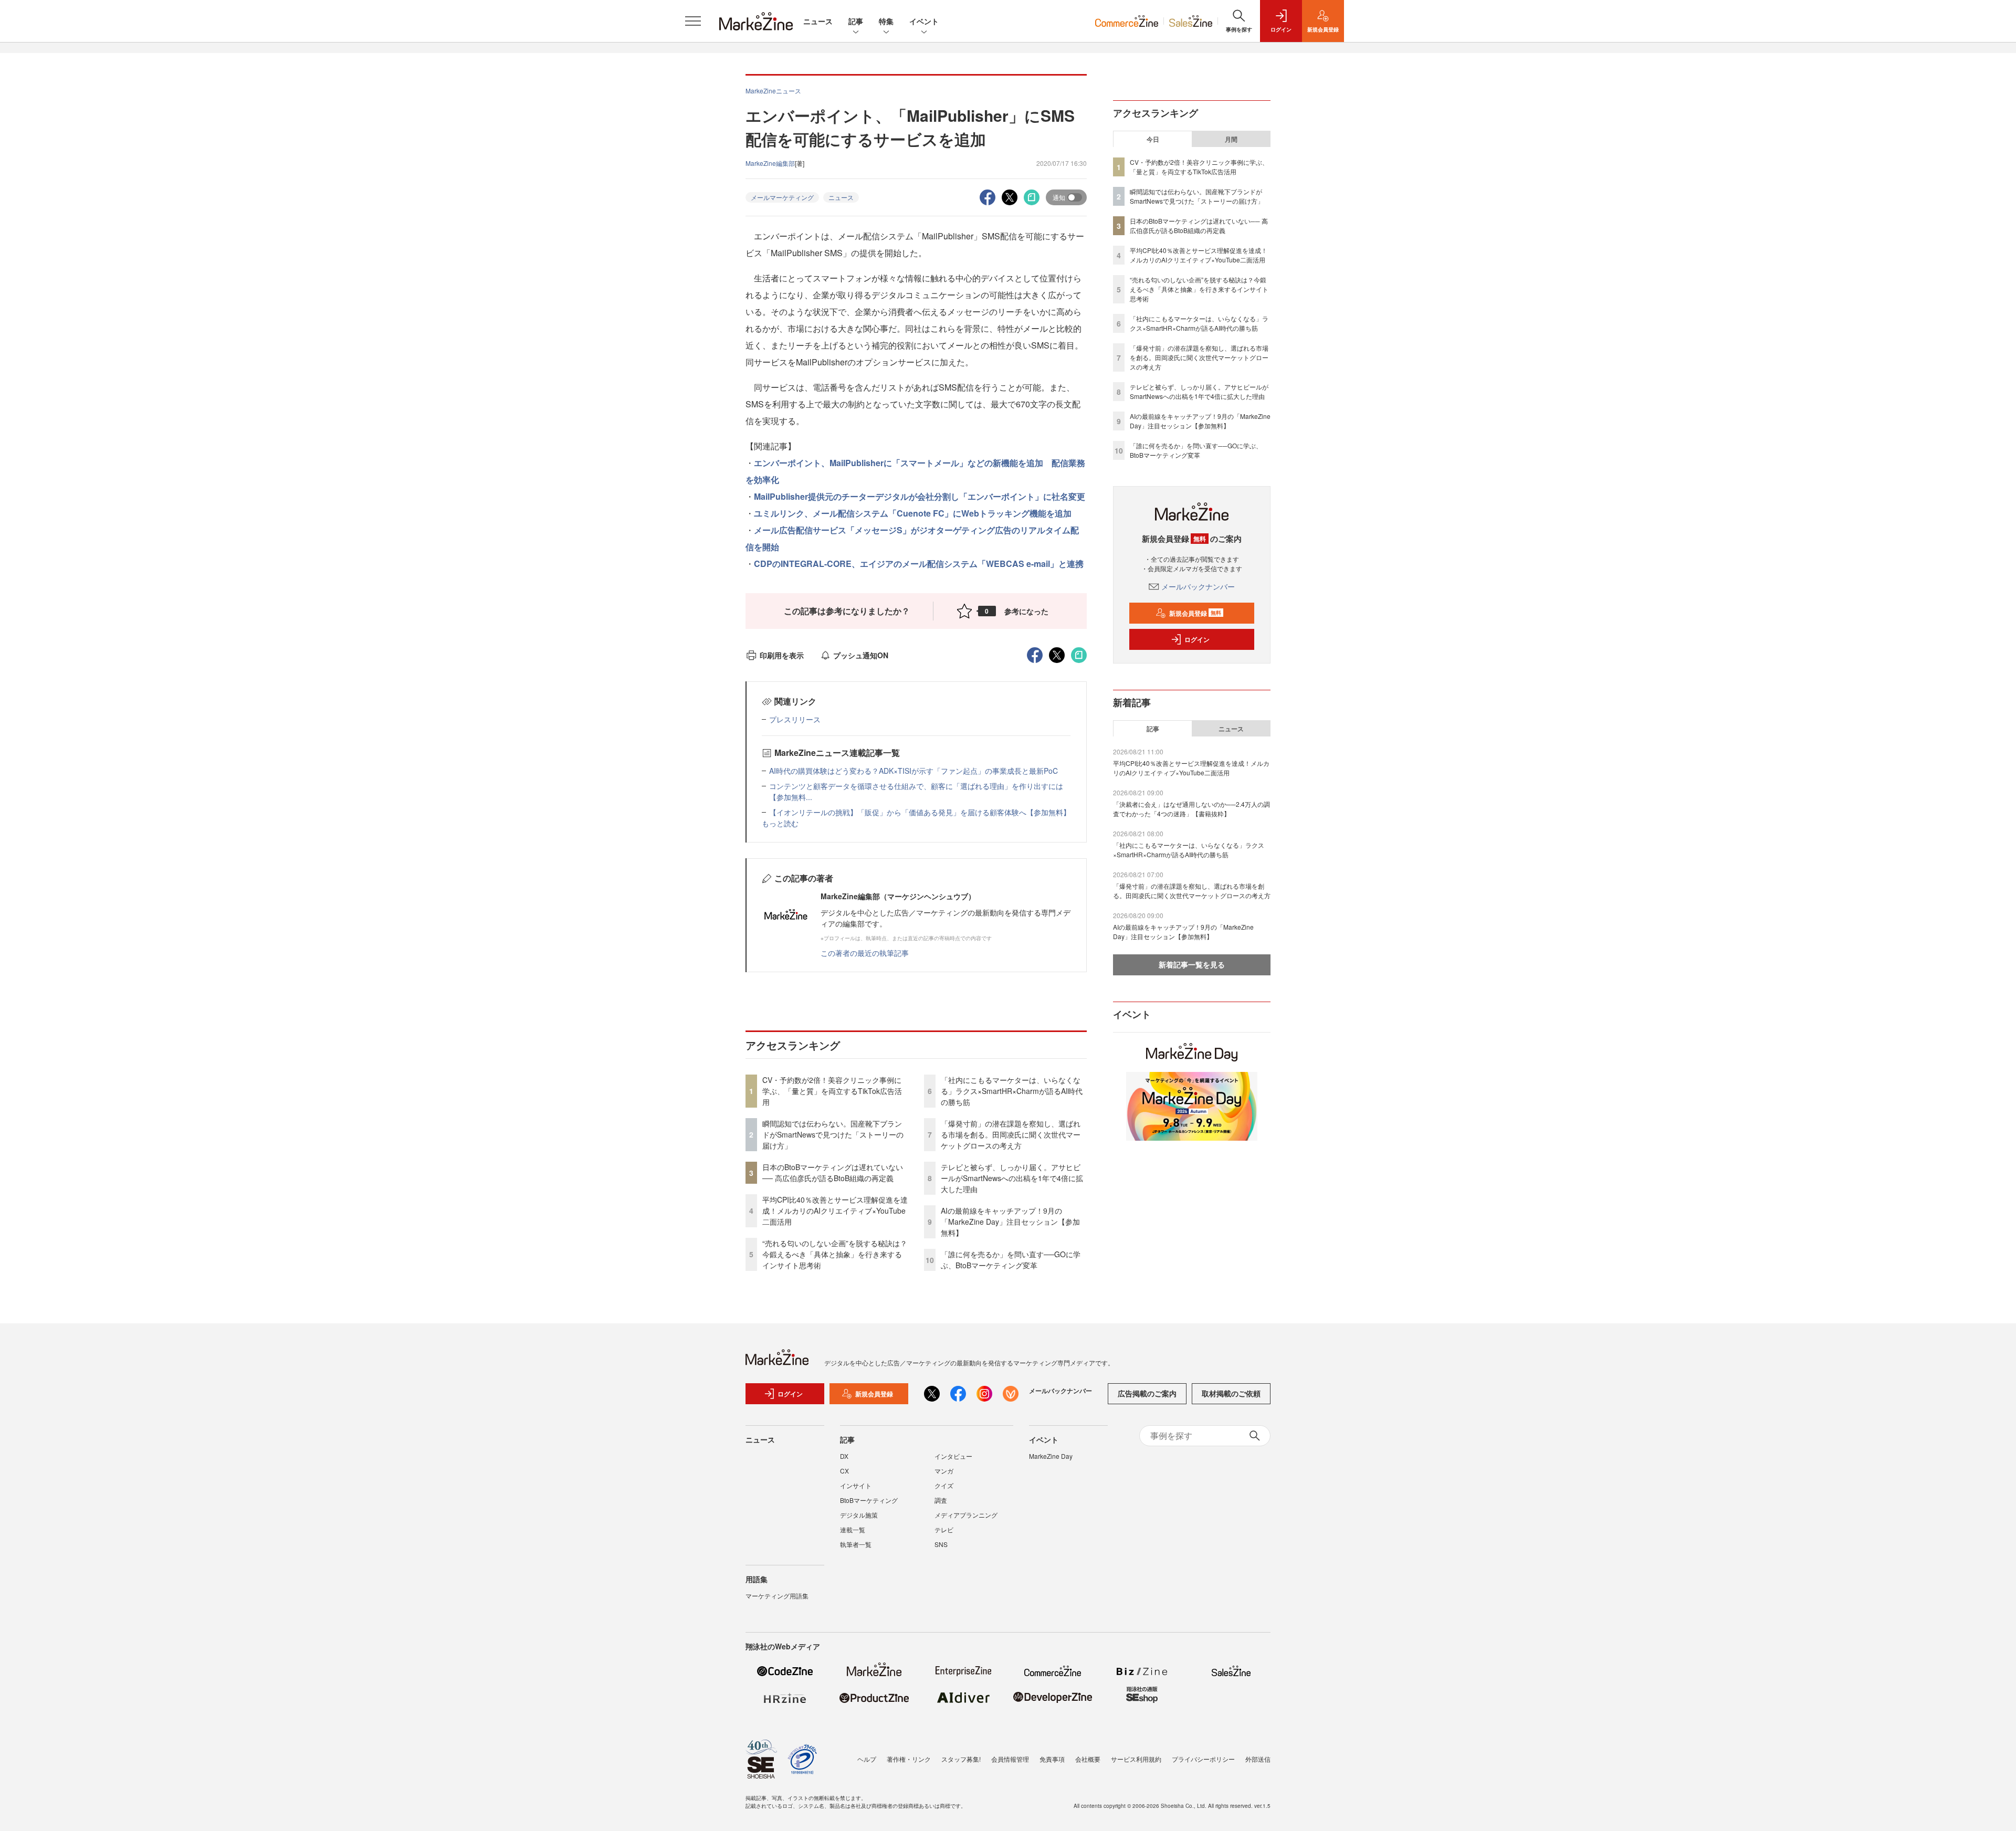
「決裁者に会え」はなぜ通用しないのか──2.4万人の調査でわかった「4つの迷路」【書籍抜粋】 (1191, 809)
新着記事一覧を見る (1192, 964)
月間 (1231, 139)
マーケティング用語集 (777, 1596)
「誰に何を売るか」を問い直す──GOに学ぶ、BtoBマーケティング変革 (1011, 1260)
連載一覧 (853, 1529)
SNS (941, 1544)
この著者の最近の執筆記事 (865, 953)
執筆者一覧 (856, 1544)
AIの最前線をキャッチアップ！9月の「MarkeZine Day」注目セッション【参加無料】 (1010, 1222)
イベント (924, 21)
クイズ (944, 1485)
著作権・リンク (909, 1759)
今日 (1153, 139)
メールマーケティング (782, 197)
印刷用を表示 (782, 655)
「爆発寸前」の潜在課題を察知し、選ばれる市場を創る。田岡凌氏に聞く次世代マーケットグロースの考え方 (1011, 1134)
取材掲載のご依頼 (1231, 1393)
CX (844, 1471)
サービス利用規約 (1136, 1759)
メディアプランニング (966, 1515)
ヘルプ (867, 1759)
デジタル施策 (859, 1515)
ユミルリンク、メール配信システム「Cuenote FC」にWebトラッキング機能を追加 (913, 513)
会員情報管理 (1010, 1759)
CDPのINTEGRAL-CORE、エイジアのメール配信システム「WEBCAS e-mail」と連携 (919, 564)
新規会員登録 (1195, 613)
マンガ (944, 1471)
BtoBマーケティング (869, 1500)
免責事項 (1052, 1759)
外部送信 (1258, 1759)
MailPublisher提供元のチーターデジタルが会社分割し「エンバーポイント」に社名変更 (920, 496)
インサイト (856, 1485)
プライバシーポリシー (1203, 1759)
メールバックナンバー (1198, 586)
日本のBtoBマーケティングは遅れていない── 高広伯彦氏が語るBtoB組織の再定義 (833, 1172)
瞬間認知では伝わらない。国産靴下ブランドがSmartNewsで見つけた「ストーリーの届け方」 (833, 1134)
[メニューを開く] (693, 21)
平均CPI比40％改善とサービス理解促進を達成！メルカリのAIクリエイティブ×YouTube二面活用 (835, 1211)
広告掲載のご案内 (1147, 1393)
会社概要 (1088, 1759)
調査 (941, 1500)
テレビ (944, 1529)
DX (844, 1456)
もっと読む (780, 823)
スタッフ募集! (961, 1759)
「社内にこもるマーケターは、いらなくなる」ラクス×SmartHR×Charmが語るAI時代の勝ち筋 (1012, 1091)
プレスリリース (795, 719)
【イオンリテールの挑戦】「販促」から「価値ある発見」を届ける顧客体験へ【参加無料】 (920, 812)
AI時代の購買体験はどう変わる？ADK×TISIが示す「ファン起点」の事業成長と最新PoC (913, 771)
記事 (856, 21)
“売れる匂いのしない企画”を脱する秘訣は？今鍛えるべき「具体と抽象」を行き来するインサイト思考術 (835, 1254)
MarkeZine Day (1051, 1456)
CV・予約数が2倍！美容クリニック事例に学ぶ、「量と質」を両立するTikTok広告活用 (832, 1091)
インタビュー (953, 1456)
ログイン (1197, 639)
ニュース (818, 21)
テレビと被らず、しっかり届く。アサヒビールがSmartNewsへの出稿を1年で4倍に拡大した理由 (1012, 1178)
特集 (886, 21)
